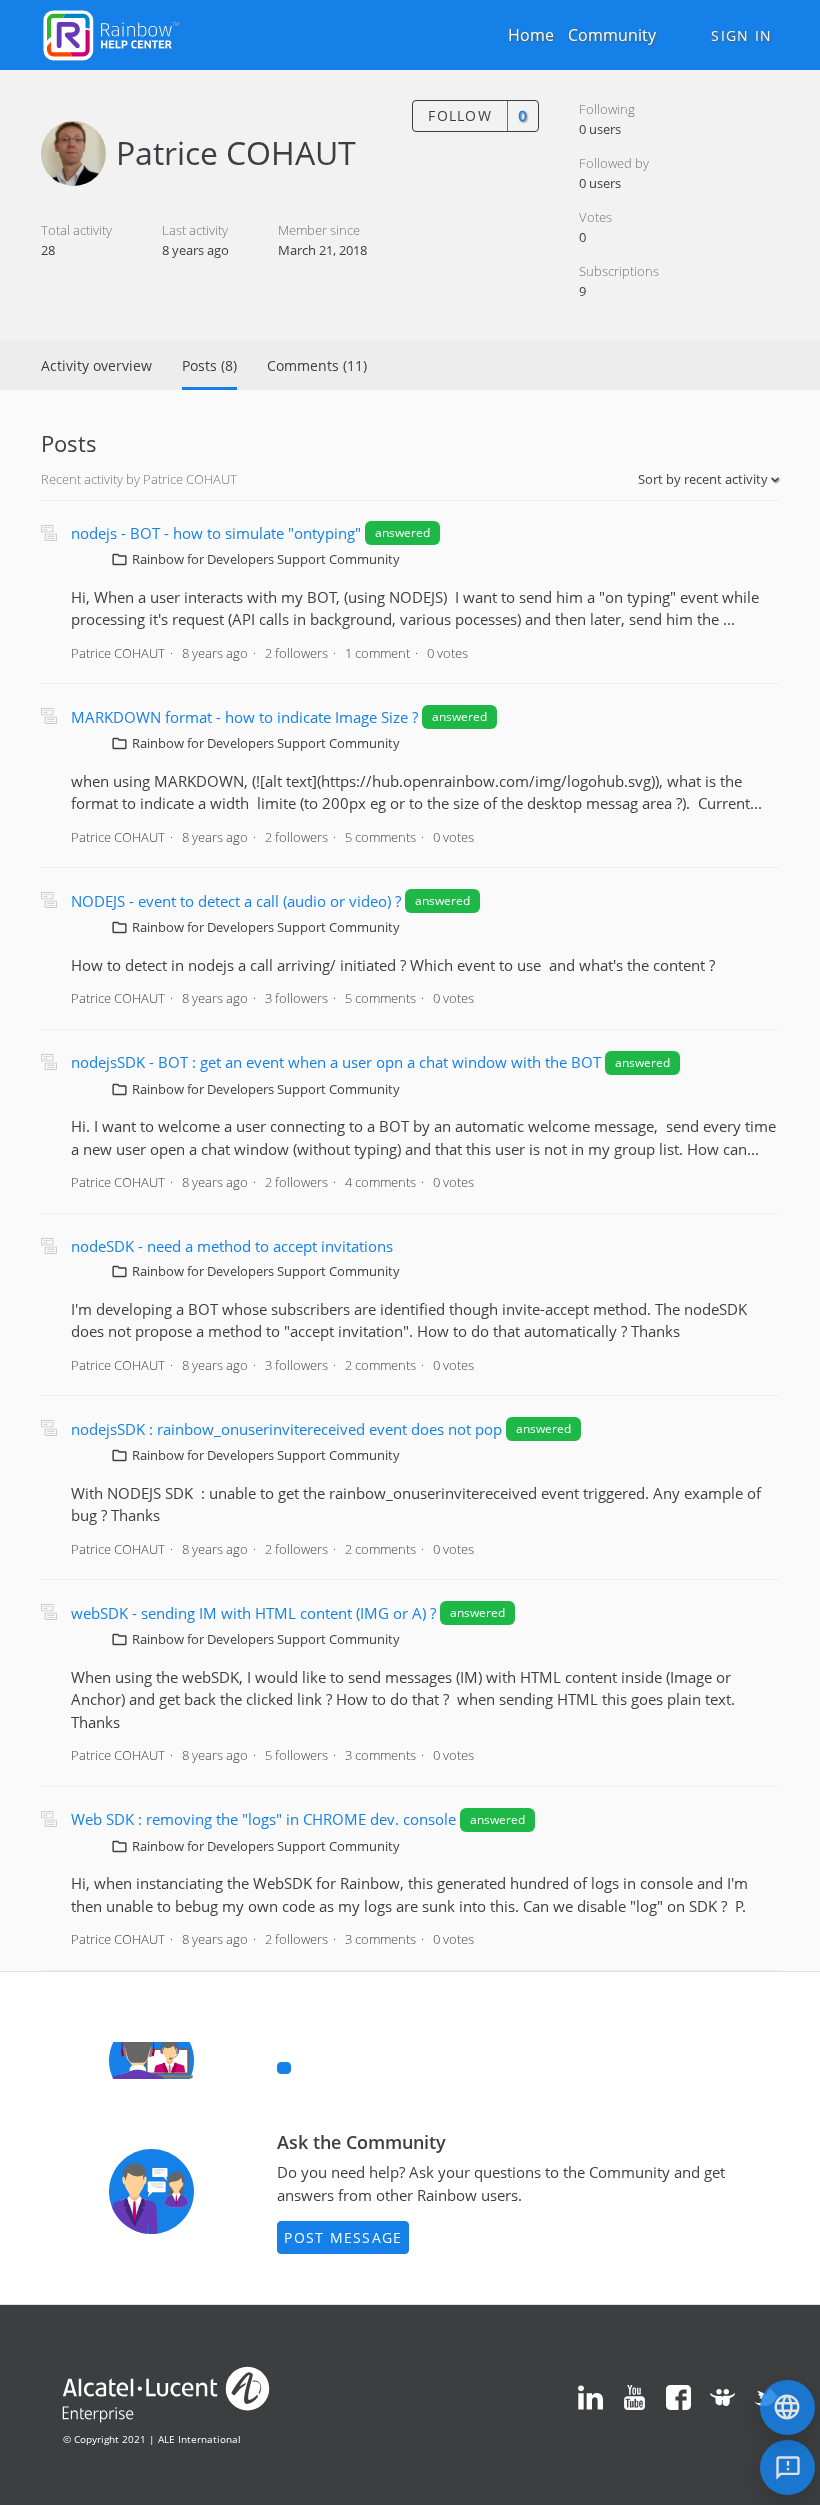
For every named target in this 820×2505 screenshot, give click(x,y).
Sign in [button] (741, 35)
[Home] (111, 33)
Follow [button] (460, 115)
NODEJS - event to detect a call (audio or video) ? (238, 901)
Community (612, 35)
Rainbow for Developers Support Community (266, 559)
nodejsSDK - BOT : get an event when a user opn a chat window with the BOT (336, 1062)
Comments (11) (317, 365)
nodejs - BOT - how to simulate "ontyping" (218, 533)
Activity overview (96, 365)
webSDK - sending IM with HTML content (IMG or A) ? (255, 1613)
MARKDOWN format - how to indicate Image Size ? (244, 717)
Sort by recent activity (704, 479)
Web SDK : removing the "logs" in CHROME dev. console (265, 1819)
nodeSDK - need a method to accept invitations (232, 1246)
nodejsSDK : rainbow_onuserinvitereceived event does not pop (288, 1429)
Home (531, 35)
